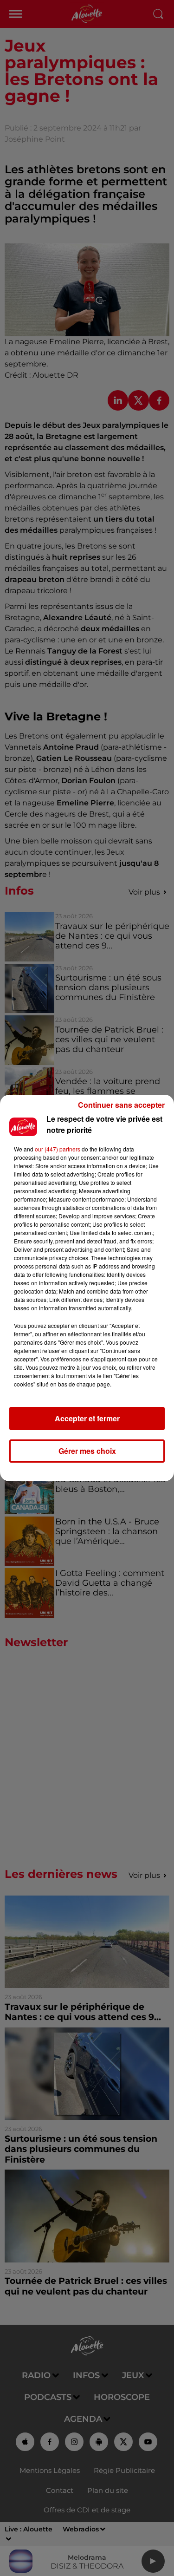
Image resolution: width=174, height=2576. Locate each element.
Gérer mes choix (87, 1451)
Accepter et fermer (87, 1418)
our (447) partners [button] (58, 1149)
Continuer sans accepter (121, 1105)
